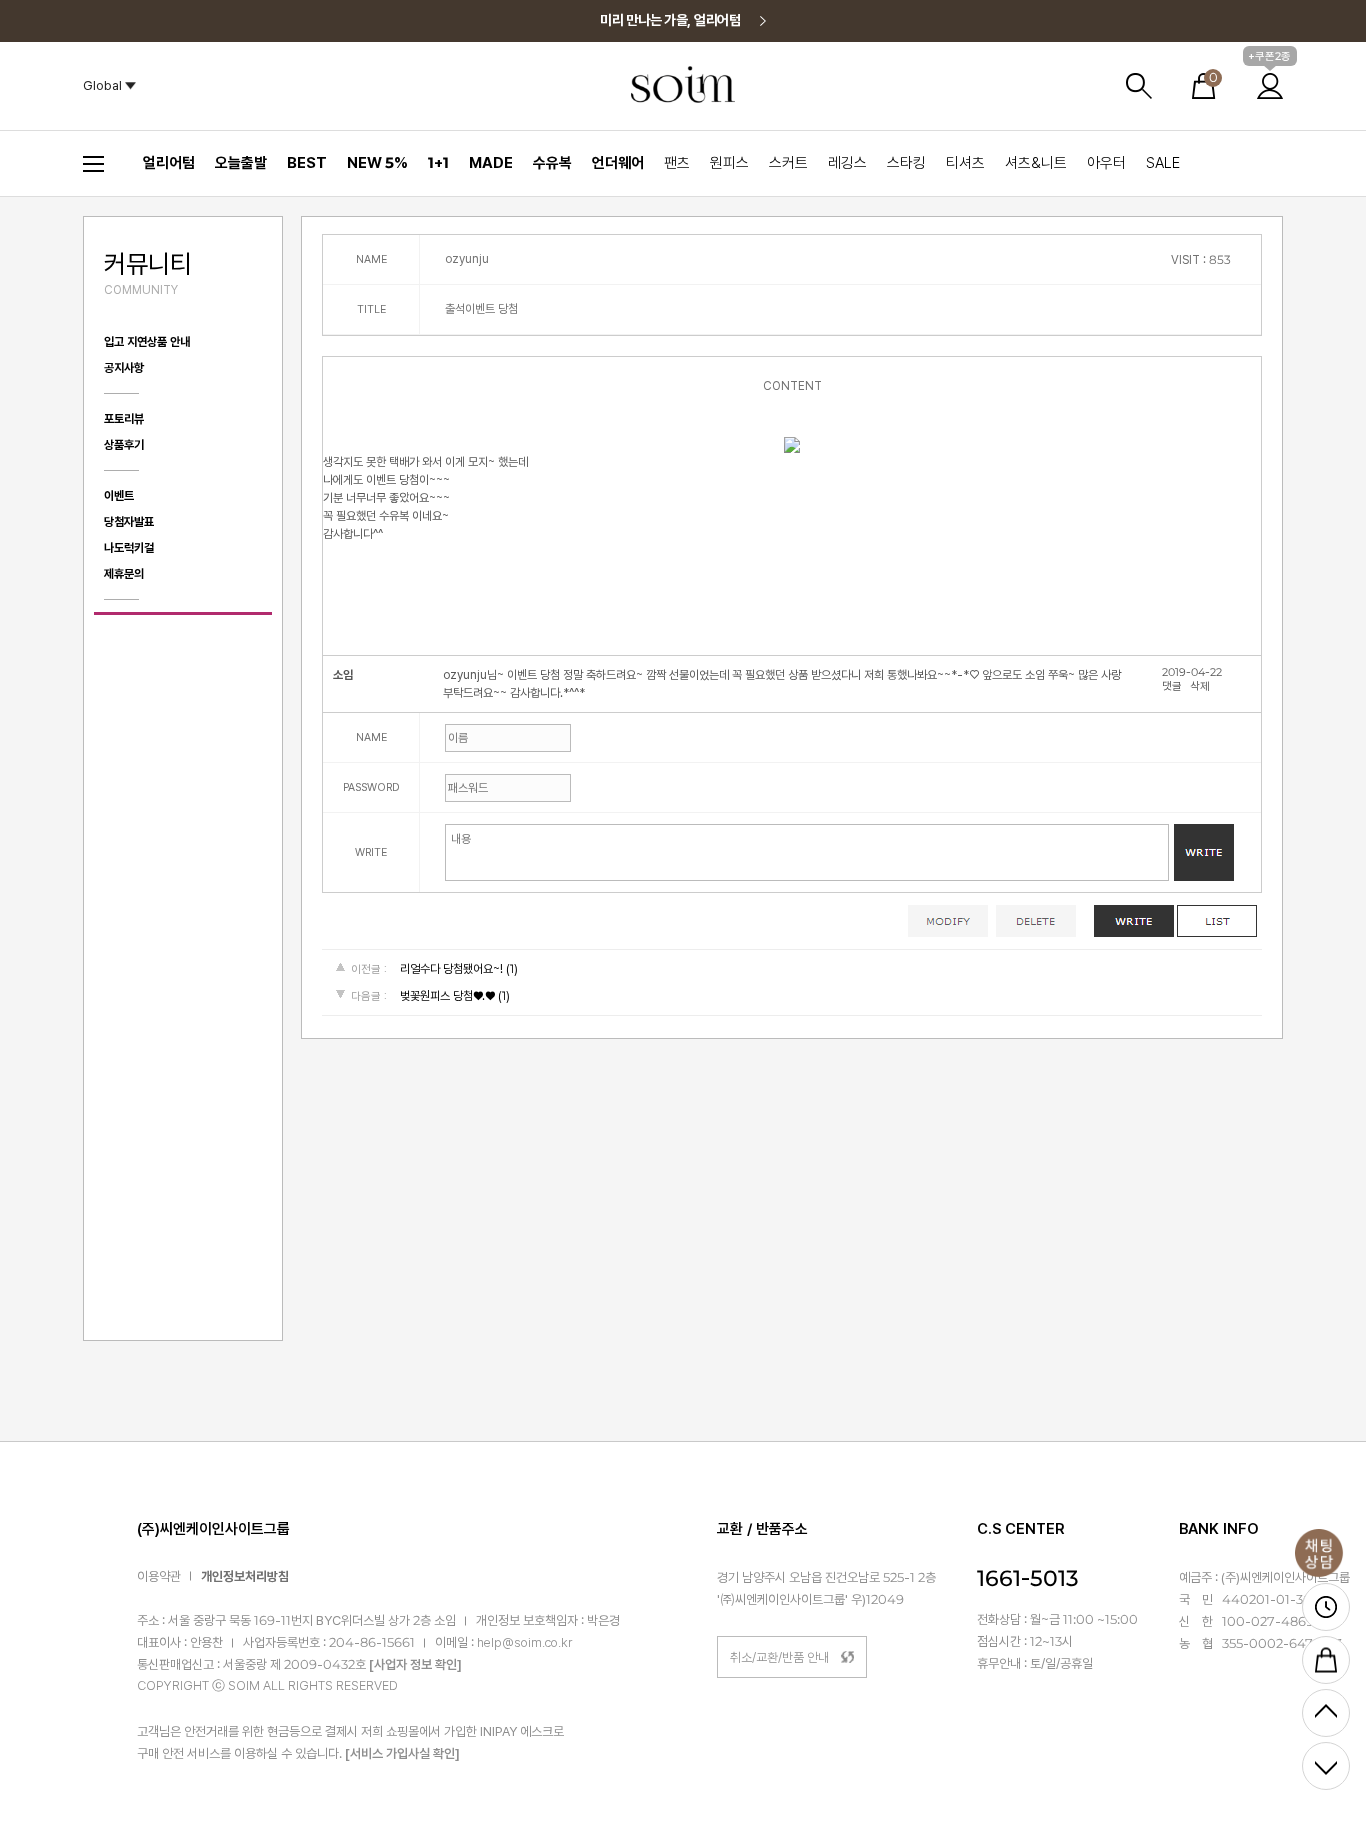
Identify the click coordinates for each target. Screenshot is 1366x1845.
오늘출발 (241, 163)
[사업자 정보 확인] (415, 1665)
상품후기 (124, 445)
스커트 (788, 163)
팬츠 (677, 163)
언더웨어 (618, 163)
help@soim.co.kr (524, 1643)
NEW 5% (377, 163)
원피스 (729, 163)
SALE (1163, 163)
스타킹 (906, 163)
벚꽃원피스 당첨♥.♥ (447, 996)
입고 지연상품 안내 (147, 342)
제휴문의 (124, 574)
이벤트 (119, 496)
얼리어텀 (169, 163)
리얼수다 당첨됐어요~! (451, 969)
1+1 (438, 163)
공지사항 (124, 368)
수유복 (552, 163)
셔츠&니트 (1036, 163)
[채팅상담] (1319, 1553)
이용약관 (159, 1576)
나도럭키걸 (129, 548)
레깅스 (847, 163)
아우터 (1106, 163)
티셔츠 (965, 163)
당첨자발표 (129, 522)
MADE (491, 163)
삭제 (1200, 686)
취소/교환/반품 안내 (779, 1657)
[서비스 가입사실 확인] (402, 1753)
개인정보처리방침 (245, 1576)
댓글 (1172, 686)
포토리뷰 (124, 419)
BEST (307, 163)
